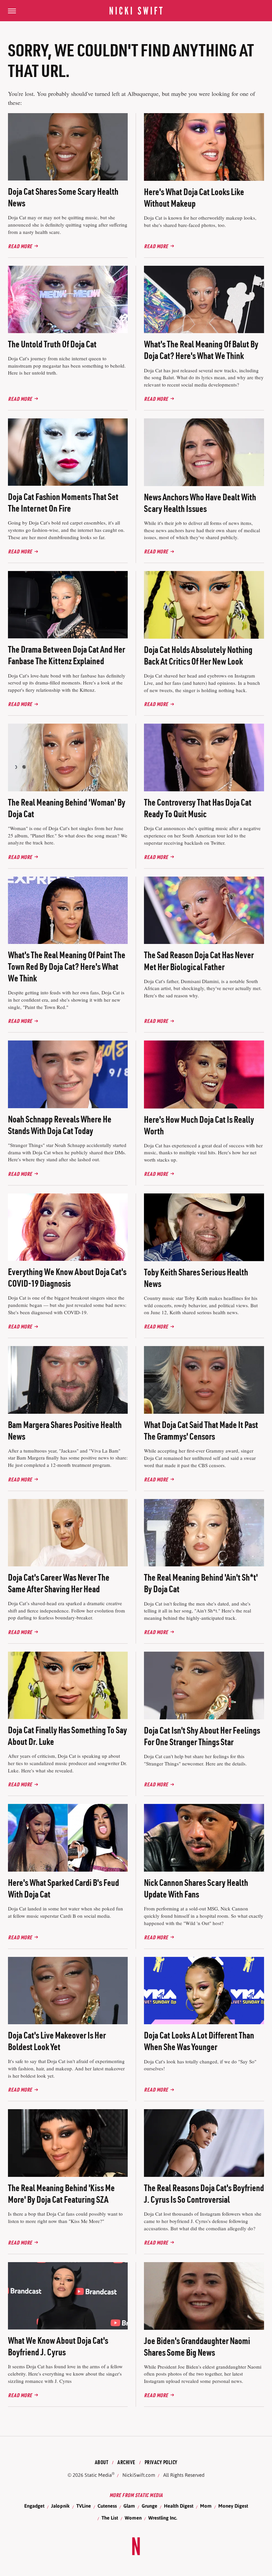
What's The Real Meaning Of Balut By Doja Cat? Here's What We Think (201, 350)
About (102, 2462)
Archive (126, 2462)
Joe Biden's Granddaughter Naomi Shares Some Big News (197, 2347)
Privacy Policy (161, 2462)
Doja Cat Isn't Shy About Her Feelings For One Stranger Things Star (202, 1736)
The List (110, 2518)
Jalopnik (60, 2506)
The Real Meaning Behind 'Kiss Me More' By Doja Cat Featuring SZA (61, 2194)
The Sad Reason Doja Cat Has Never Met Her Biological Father (199, 961)
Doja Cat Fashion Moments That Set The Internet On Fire (63, 502)
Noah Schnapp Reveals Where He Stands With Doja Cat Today (60, 1125)
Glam (129, 2506)
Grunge (149, 2506)
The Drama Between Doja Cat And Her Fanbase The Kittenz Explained (67, 655)
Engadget (34, 2506)
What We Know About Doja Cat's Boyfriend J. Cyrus (58, 2346)
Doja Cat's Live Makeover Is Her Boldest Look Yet (57, 2041)
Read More (20, 246)
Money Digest (233, 2506)
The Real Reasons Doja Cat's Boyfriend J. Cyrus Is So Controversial (204, 2194)
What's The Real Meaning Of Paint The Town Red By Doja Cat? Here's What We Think (67, 966)
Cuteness (107, 2506)
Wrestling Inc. (163, 2518)
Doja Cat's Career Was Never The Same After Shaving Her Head (59, 1583)
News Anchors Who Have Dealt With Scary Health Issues (200, 503)
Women (133, 2518)
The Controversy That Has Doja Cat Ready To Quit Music (198, 808)
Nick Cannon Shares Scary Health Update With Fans (196, 1888)
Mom (206, 2506)
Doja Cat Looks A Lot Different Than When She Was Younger (199, 2041)
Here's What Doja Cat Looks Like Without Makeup (194, 198)
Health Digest (179, 2506)
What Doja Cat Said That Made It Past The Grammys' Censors (201, 1431)
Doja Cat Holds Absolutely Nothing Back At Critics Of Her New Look (198, 655)
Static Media (98, 2475)
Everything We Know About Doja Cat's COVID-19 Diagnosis (67, 1278)
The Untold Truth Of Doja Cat (52, 344)
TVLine (84, 2506)
